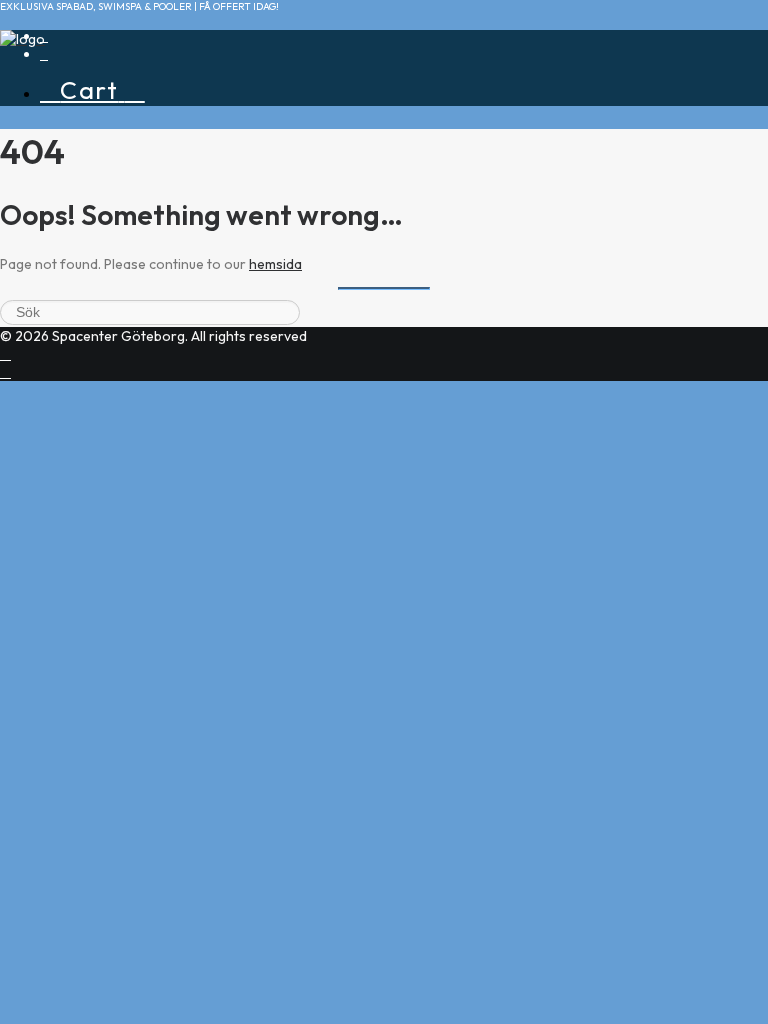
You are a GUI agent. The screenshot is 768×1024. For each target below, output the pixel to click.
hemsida (275, 264)
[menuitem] (404, 90)
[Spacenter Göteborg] (384, 45)
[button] (44, 55)
